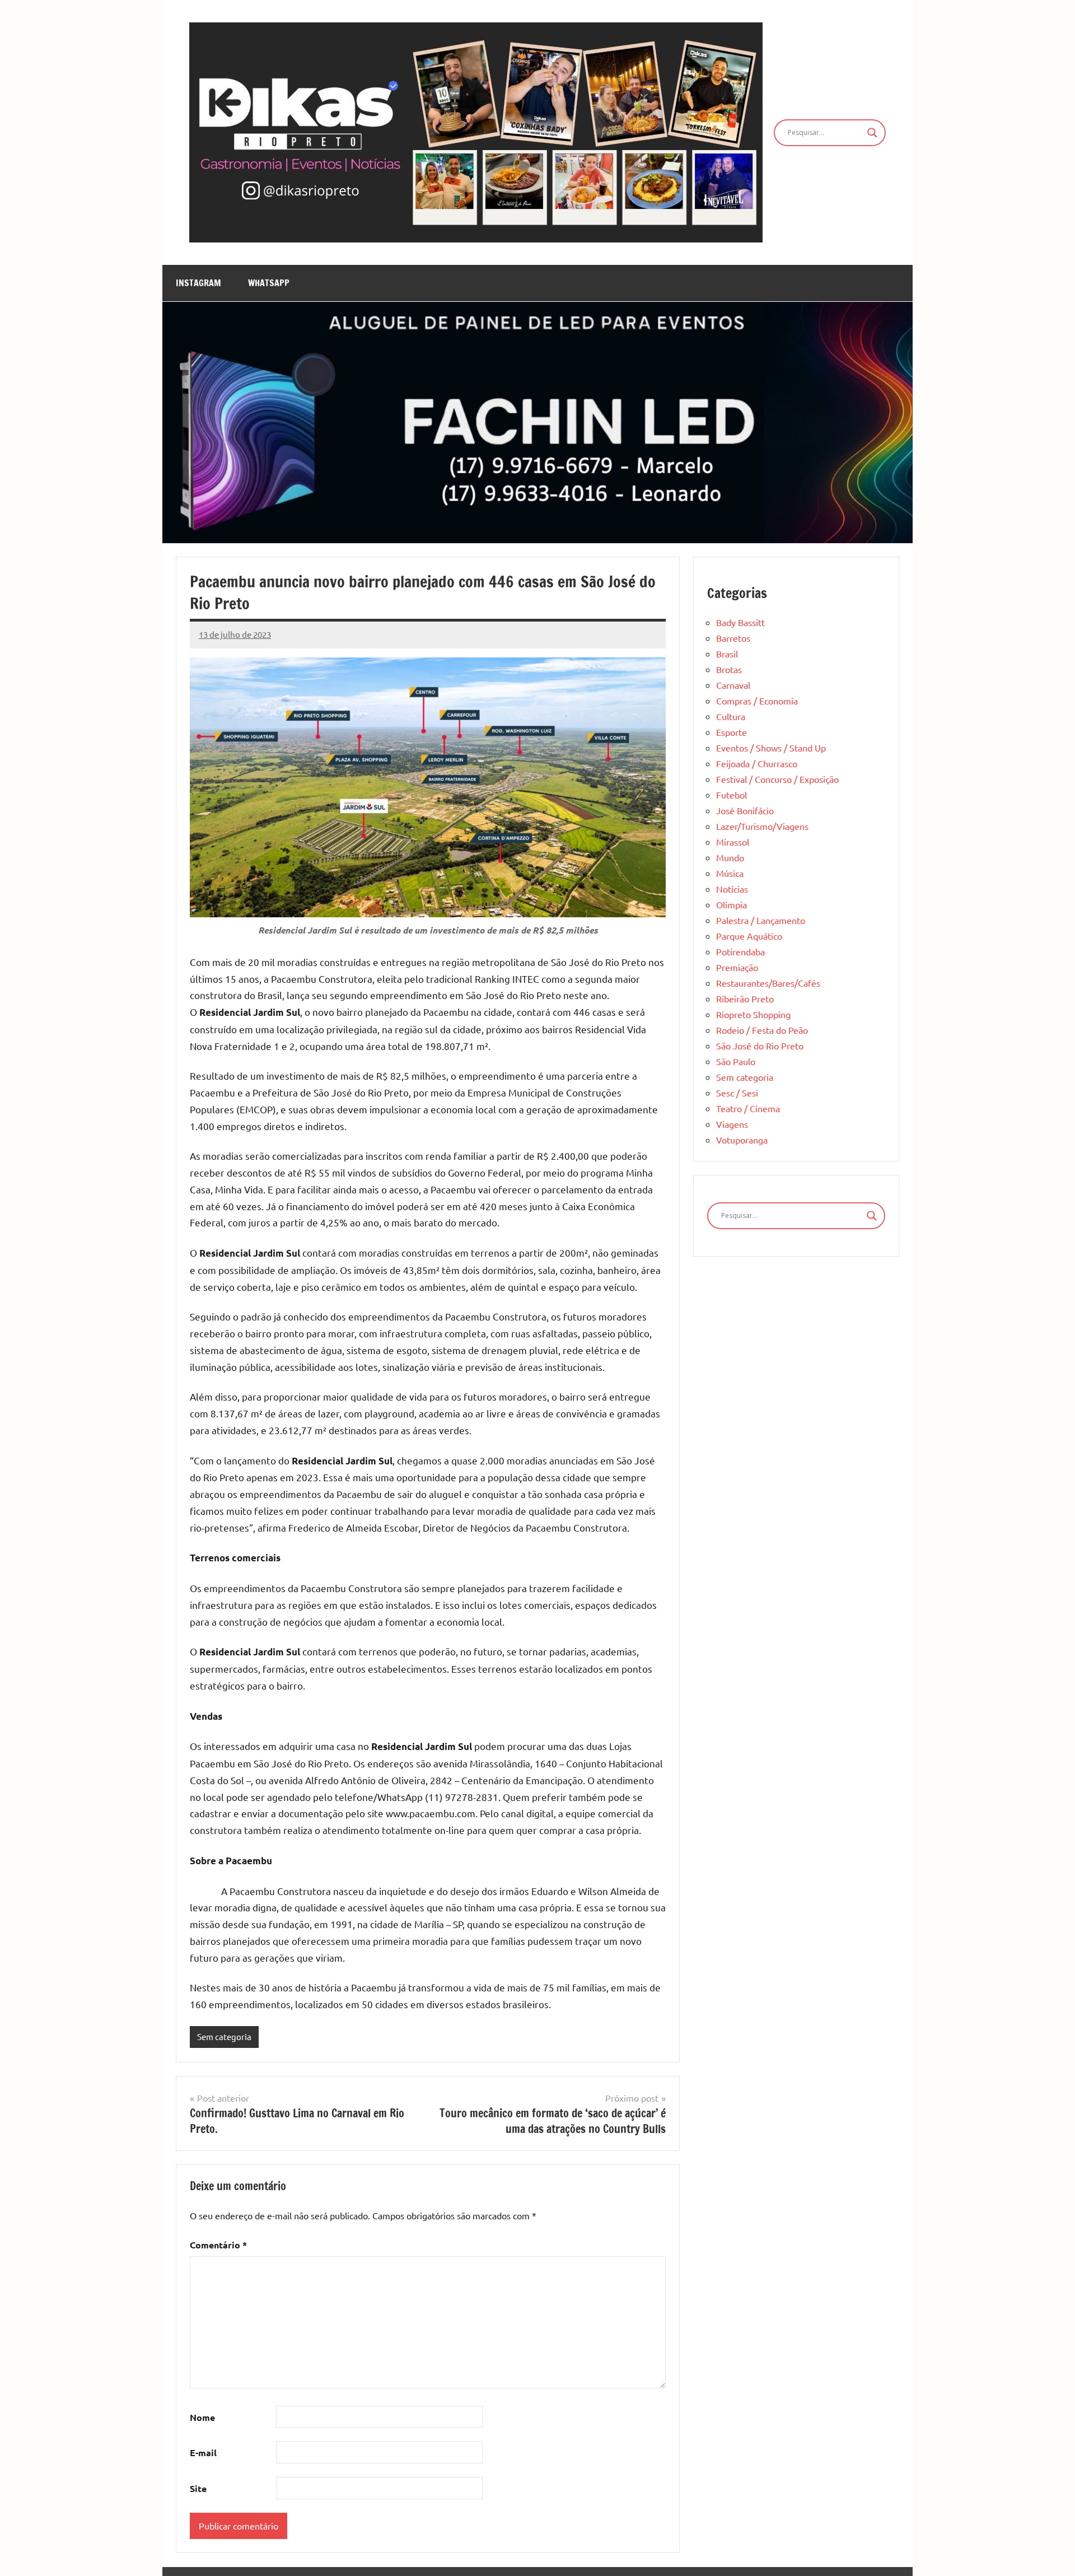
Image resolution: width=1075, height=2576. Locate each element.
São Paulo (736, 1061)
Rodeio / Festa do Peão (762, 1030)
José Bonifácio (745, 810)
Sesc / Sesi (737, 1093)
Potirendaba (740, 951)
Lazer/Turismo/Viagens (762, 826)
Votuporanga (742, 1140)
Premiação (737, 967)
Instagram (198, 283)
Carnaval (733, 685)
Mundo (730, 857)
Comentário (218, 2245)
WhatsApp (269, 283)
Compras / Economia (757, 701)
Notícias (732, 889)
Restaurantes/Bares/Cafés (768, 983)
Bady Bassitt (740, 622)
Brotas (729, 669)
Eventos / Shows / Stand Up (771, 748)
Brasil (727, 654)
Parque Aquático (749, 936)
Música (730, 873)
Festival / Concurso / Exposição (777, 779)
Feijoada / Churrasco (757, 763)
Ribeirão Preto (745, 998)
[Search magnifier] (872, 133)
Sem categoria (224, 2036)
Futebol (732, 795)
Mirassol (733, 842)
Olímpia (732, 904)
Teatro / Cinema (748, 1108)
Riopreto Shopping (753, 1014)
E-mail (203, 2453)
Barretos (733, 638)
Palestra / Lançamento (761, 920)
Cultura (731, 716)
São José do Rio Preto (760, 1046)
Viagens (732, 1124)
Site (198, 2488)
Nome (202, 2417)
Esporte (732, 732)
